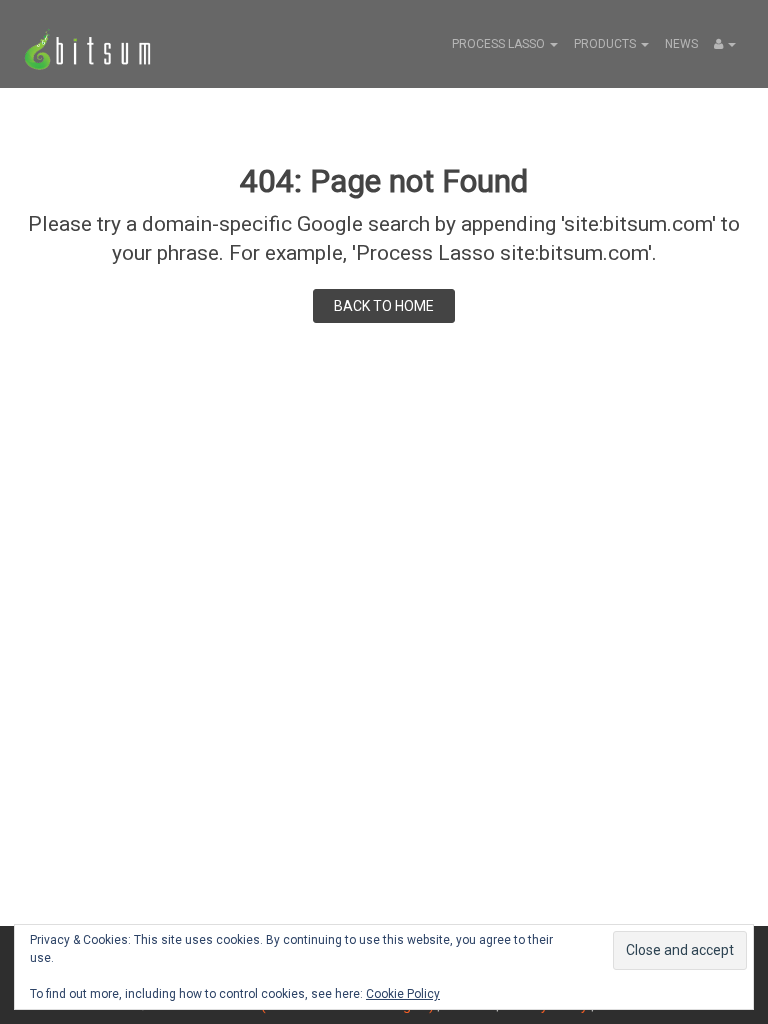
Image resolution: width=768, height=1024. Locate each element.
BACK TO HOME (384, 306)
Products (606, 44)
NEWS (681, 44)
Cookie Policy (403, 994)
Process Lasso (500, 44)
